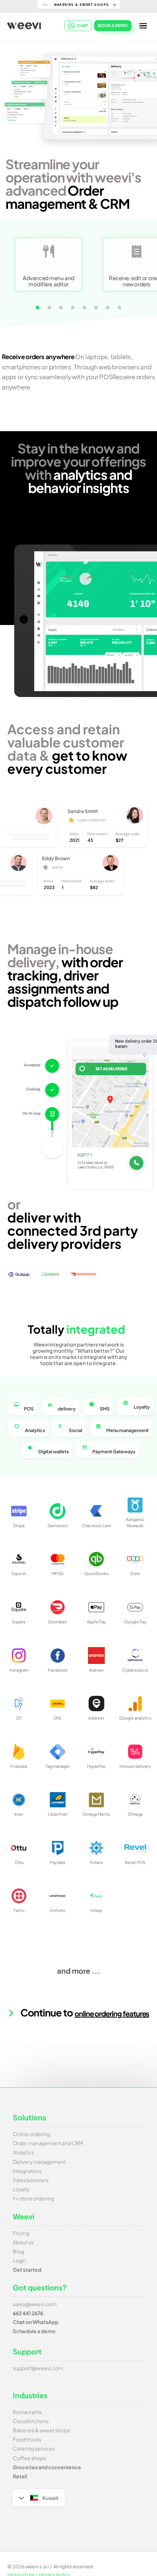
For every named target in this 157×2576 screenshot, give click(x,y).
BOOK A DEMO (113, 25)
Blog (18, 2251)
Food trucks (27, 2439)
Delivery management (39, 2162)
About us (23, 2242)
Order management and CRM (48, 2143)
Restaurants (27, 2412)
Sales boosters (31, 2180)
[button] (38, 308)
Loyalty (21, 2189)
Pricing (21, 2233)
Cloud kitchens (31, 2421)
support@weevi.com (38, 2368)
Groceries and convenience (47, 2467)
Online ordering (31, 2134)
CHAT (83, 25)
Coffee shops (29, 2458)
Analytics (23, 2152)
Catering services (34, 2448)
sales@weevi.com (35, 2304)
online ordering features (112, 2013)
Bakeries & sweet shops (41, 2430)
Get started (27, 2270)
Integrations (27, 2171)
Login (19, 2260)
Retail (20, 2476)
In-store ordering (33, 2198)
